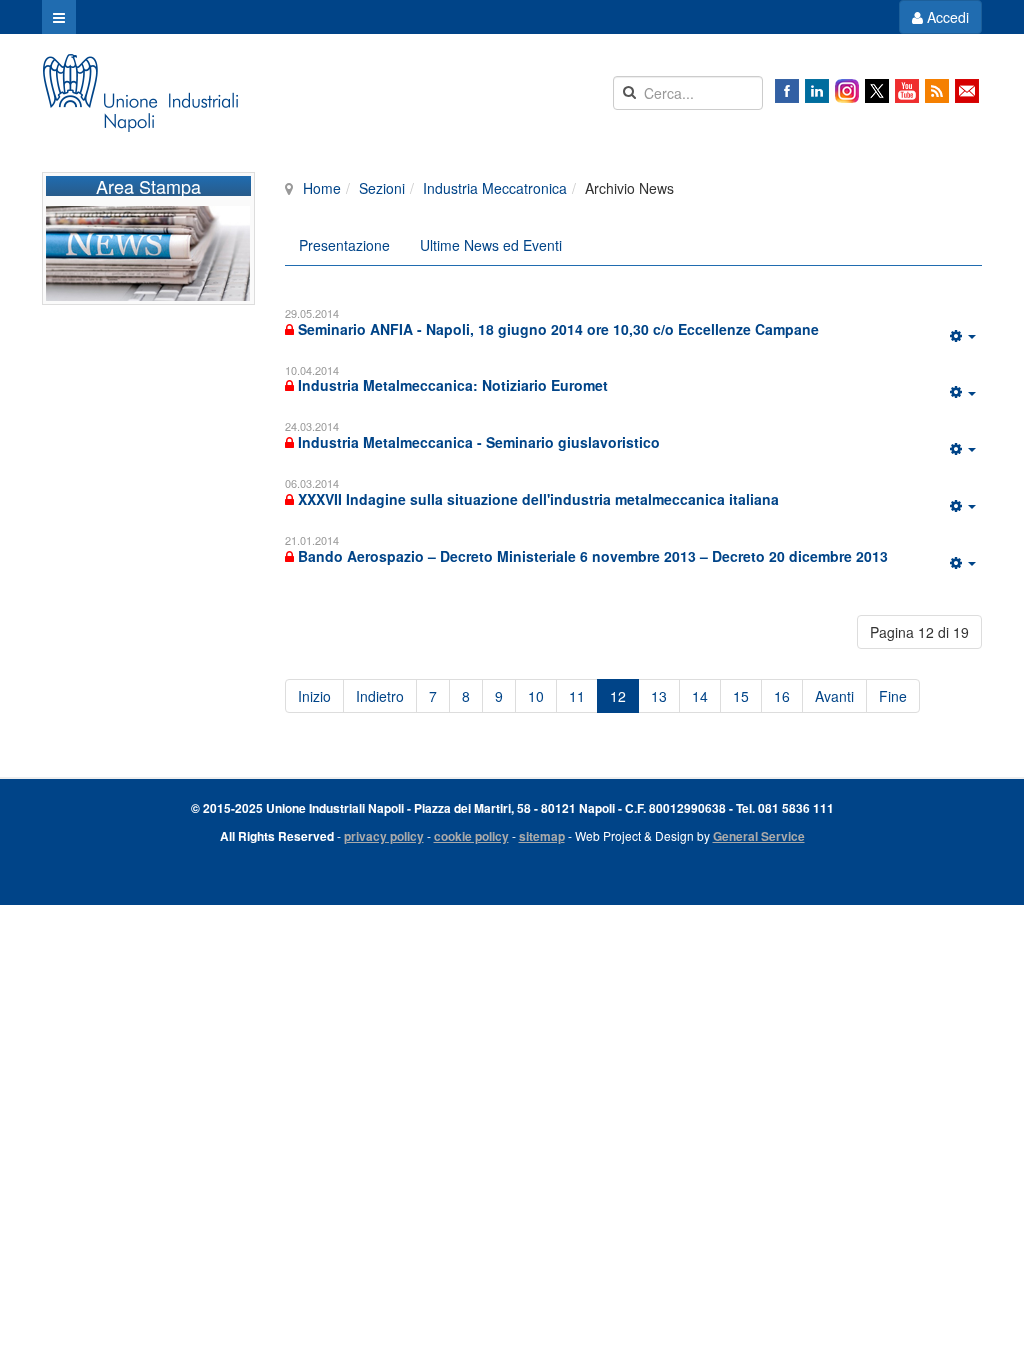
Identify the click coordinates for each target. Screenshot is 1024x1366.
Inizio (314, 696)
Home (322, 188)
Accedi (946, 17)
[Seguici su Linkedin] (817, 91)
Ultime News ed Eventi (491, 245)
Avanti (834, 696)
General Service (759, 836)
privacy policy (384, 836)
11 (577, 696)
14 (700, 696)
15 (741, 696)
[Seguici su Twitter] (877, 91)
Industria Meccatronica (495, 188)
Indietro (380, 696)
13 (659, 696)
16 (782, 696)
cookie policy (471, 836)
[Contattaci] (967, 91)
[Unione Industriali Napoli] (140, 93)
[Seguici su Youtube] (907, 91)
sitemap (542, 836)
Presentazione (344, 245)
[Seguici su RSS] (937, 91)
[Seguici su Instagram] (847, 91)
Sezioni (382, 188)
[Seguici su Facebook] (787, 91)
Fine (893, 696)
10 (536, 696)
